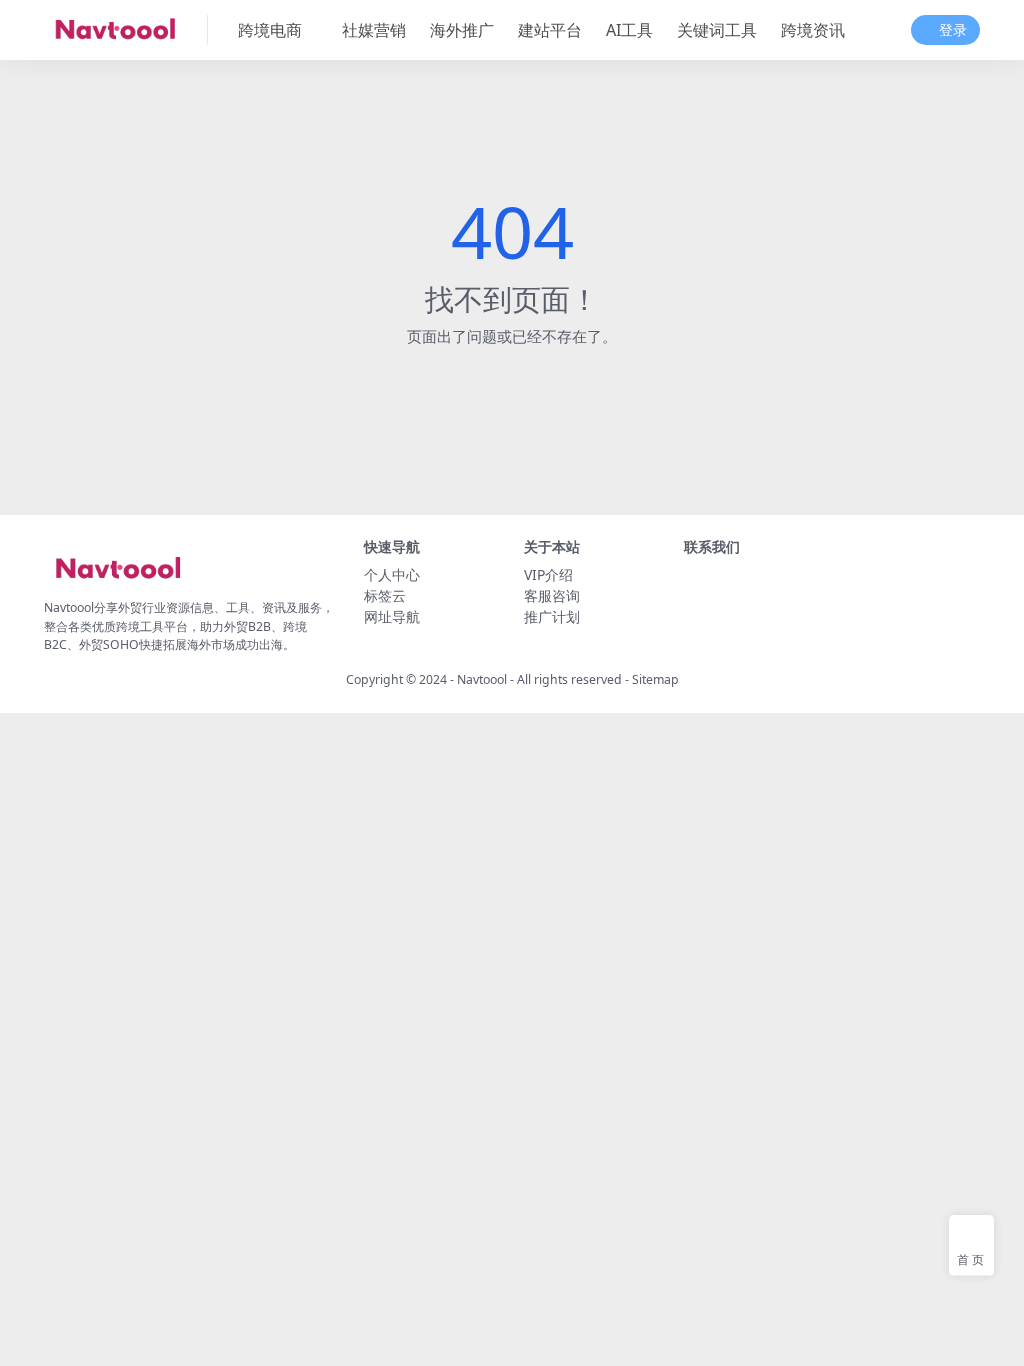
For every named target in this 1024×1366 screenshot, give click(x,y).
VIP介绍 (548, 574)
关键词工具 (717, 30)
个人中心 (392, 574)
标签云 (385, 595)
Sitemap (655, 679)
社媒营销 (374, 30)
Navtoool (482, 679)
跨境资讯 (813, 30)
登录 (953, 30)
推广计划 (552, 616)
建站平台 (550, 30)
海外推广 (462, 30)
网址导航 (392, 616)
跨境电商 (270, 30)
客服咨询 (552, 595)
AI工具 (629, 30)
